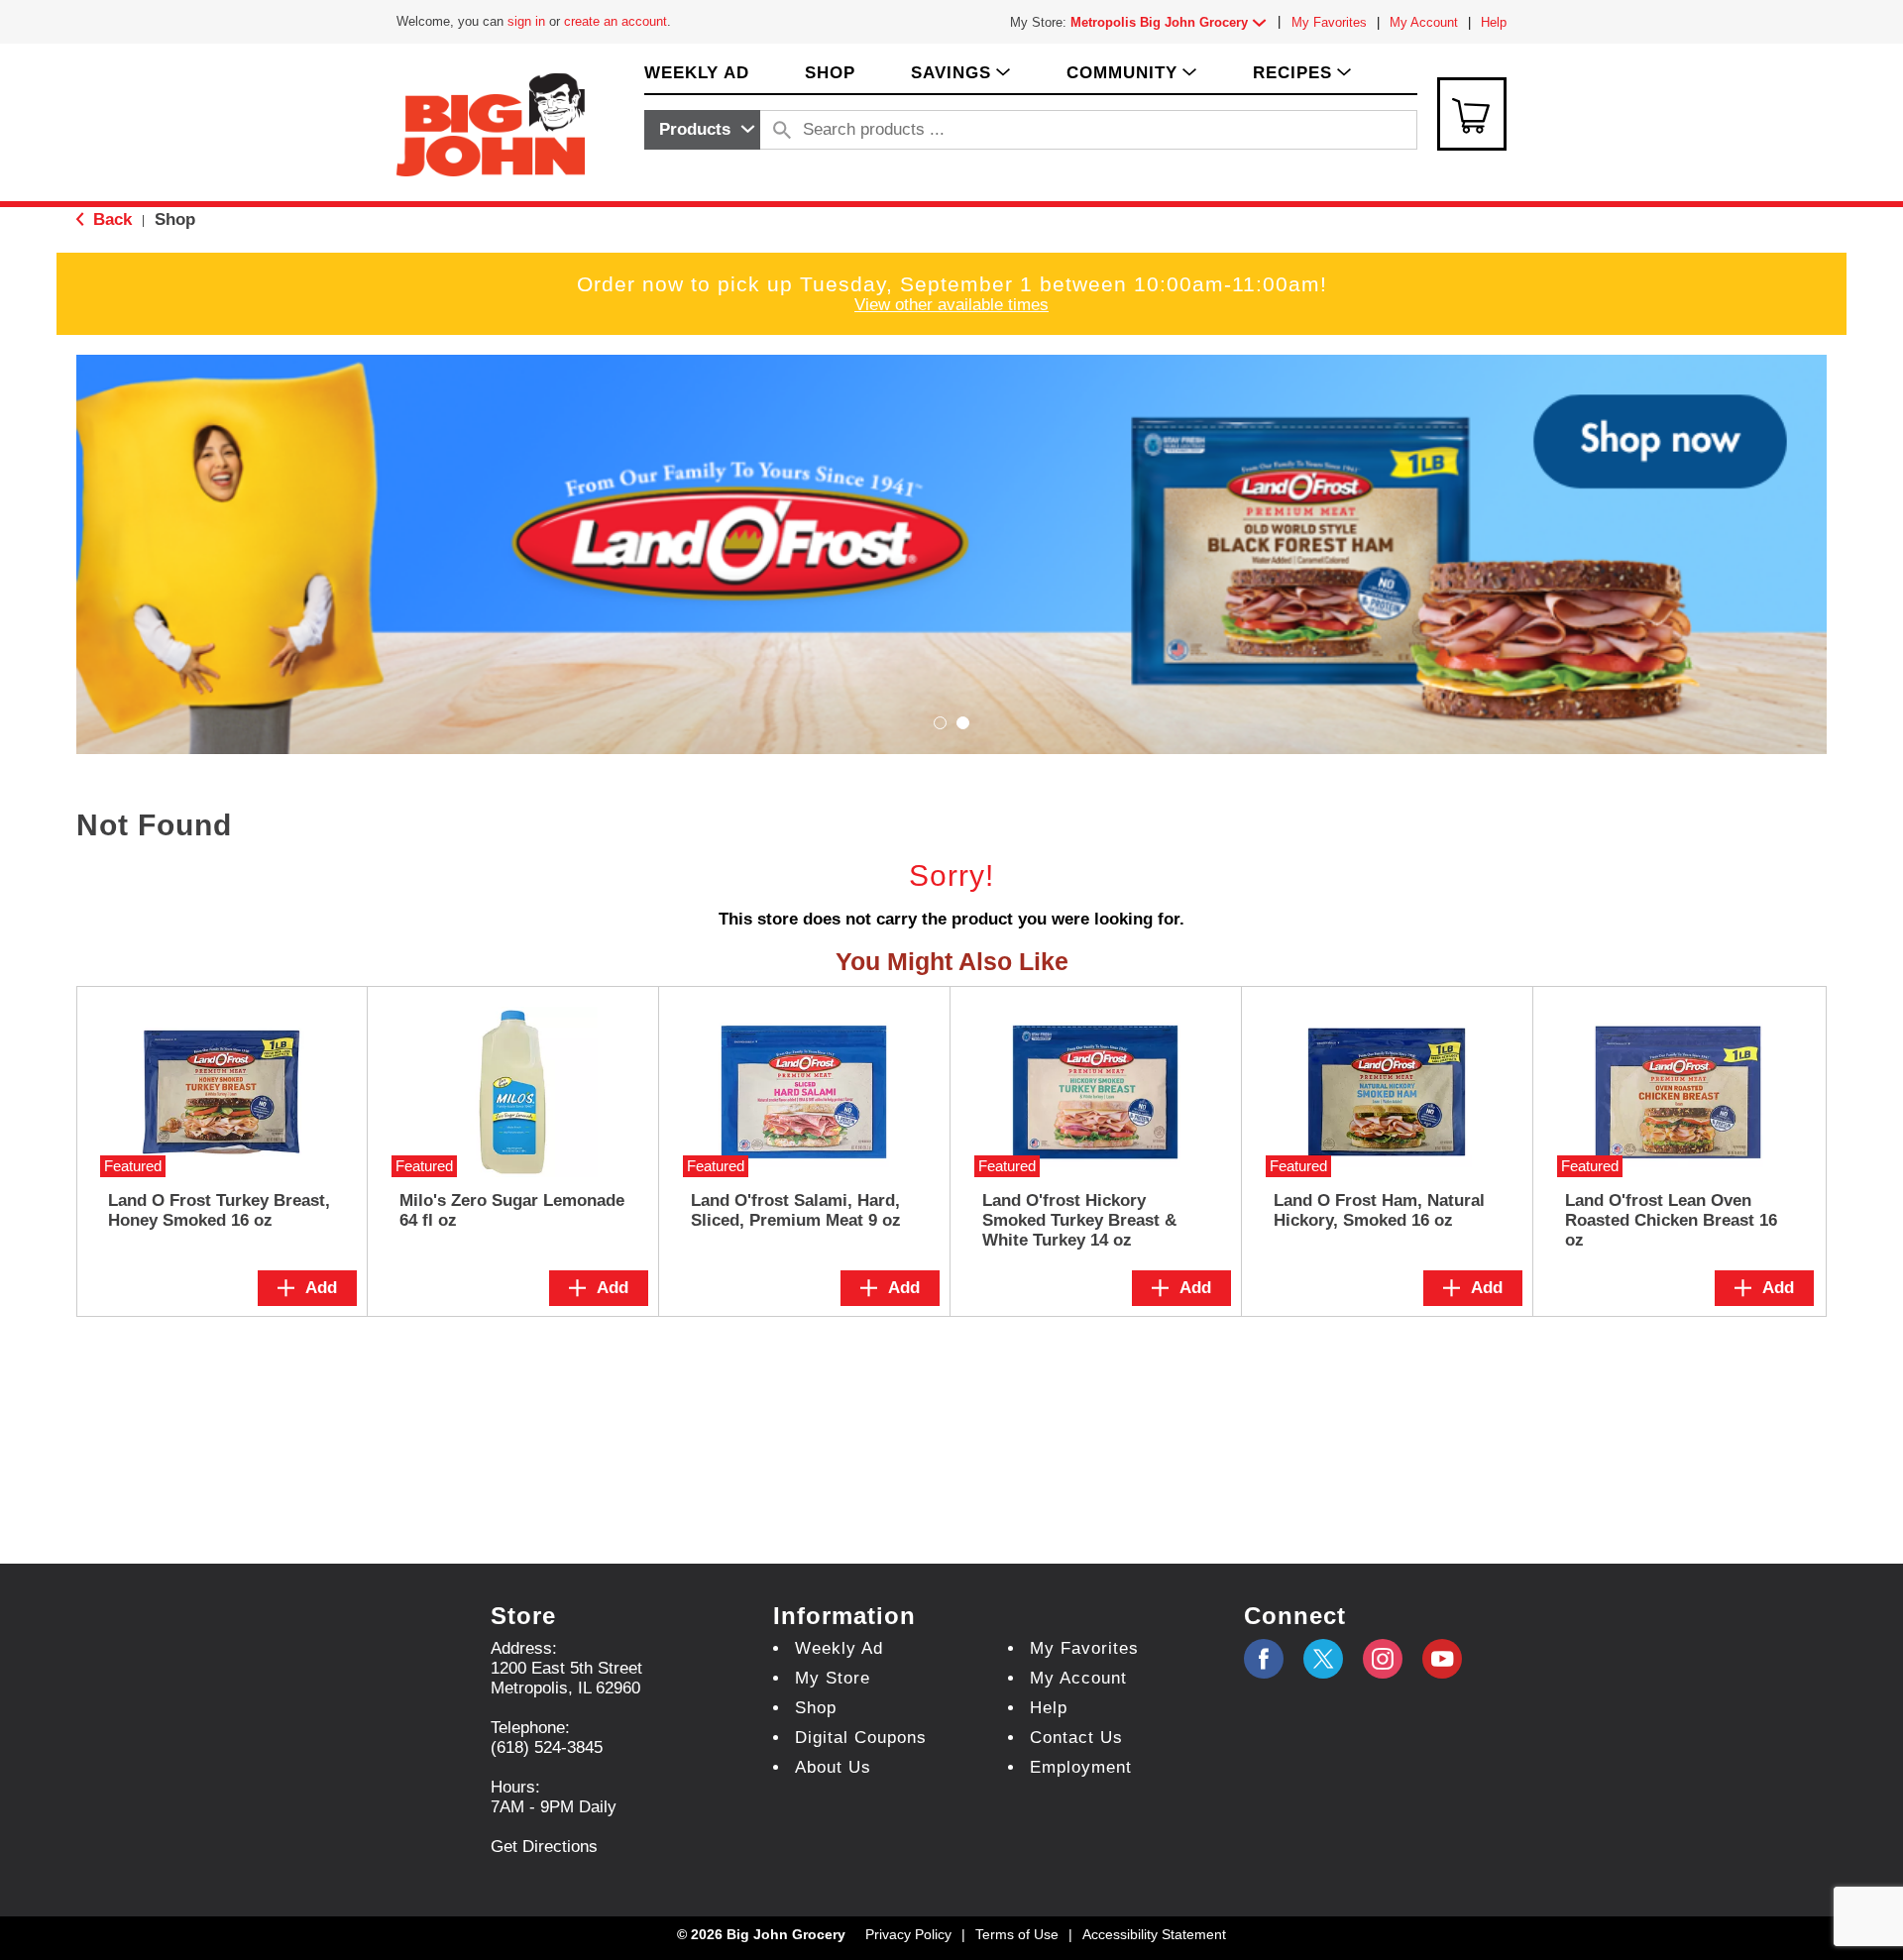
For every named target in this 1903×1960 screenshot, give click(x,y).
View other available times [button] (951, 305)
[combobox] (702, 130)
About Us (833, 1767)
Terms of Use (1017, 1934)
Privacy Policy (908, 1934)
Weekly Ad (839, 1648)
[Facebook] (1264, 1659)
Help (1494, 22)
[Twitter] (1323, 1659)
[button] (1173, 22)
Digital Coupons (861, 1738)
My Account (1424, 22)
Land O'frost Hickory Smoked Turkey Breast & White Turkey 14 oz (1079, 1220)
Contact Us (1076, 1738)
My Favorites (1329, 22)
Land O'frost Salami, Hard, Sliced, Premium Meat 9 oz (796, 1210)
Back (110, 219)
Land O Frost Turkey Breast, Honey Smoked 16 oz (219, 1210)
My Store (833, 1678)
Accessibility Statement (1154, 1934)
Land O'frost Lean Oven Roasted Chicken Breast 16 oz (1671, 1220)
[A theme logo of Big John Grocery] (491, 123)
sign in (526, 21)
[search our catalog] (782, 130)
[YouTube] (1383, 1659)
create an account (616, 21)
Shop (175, 219)
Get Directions (544, 1847)
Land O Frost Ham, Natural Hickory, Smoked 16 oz (1379, 1210)
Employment (1081, 1767)
